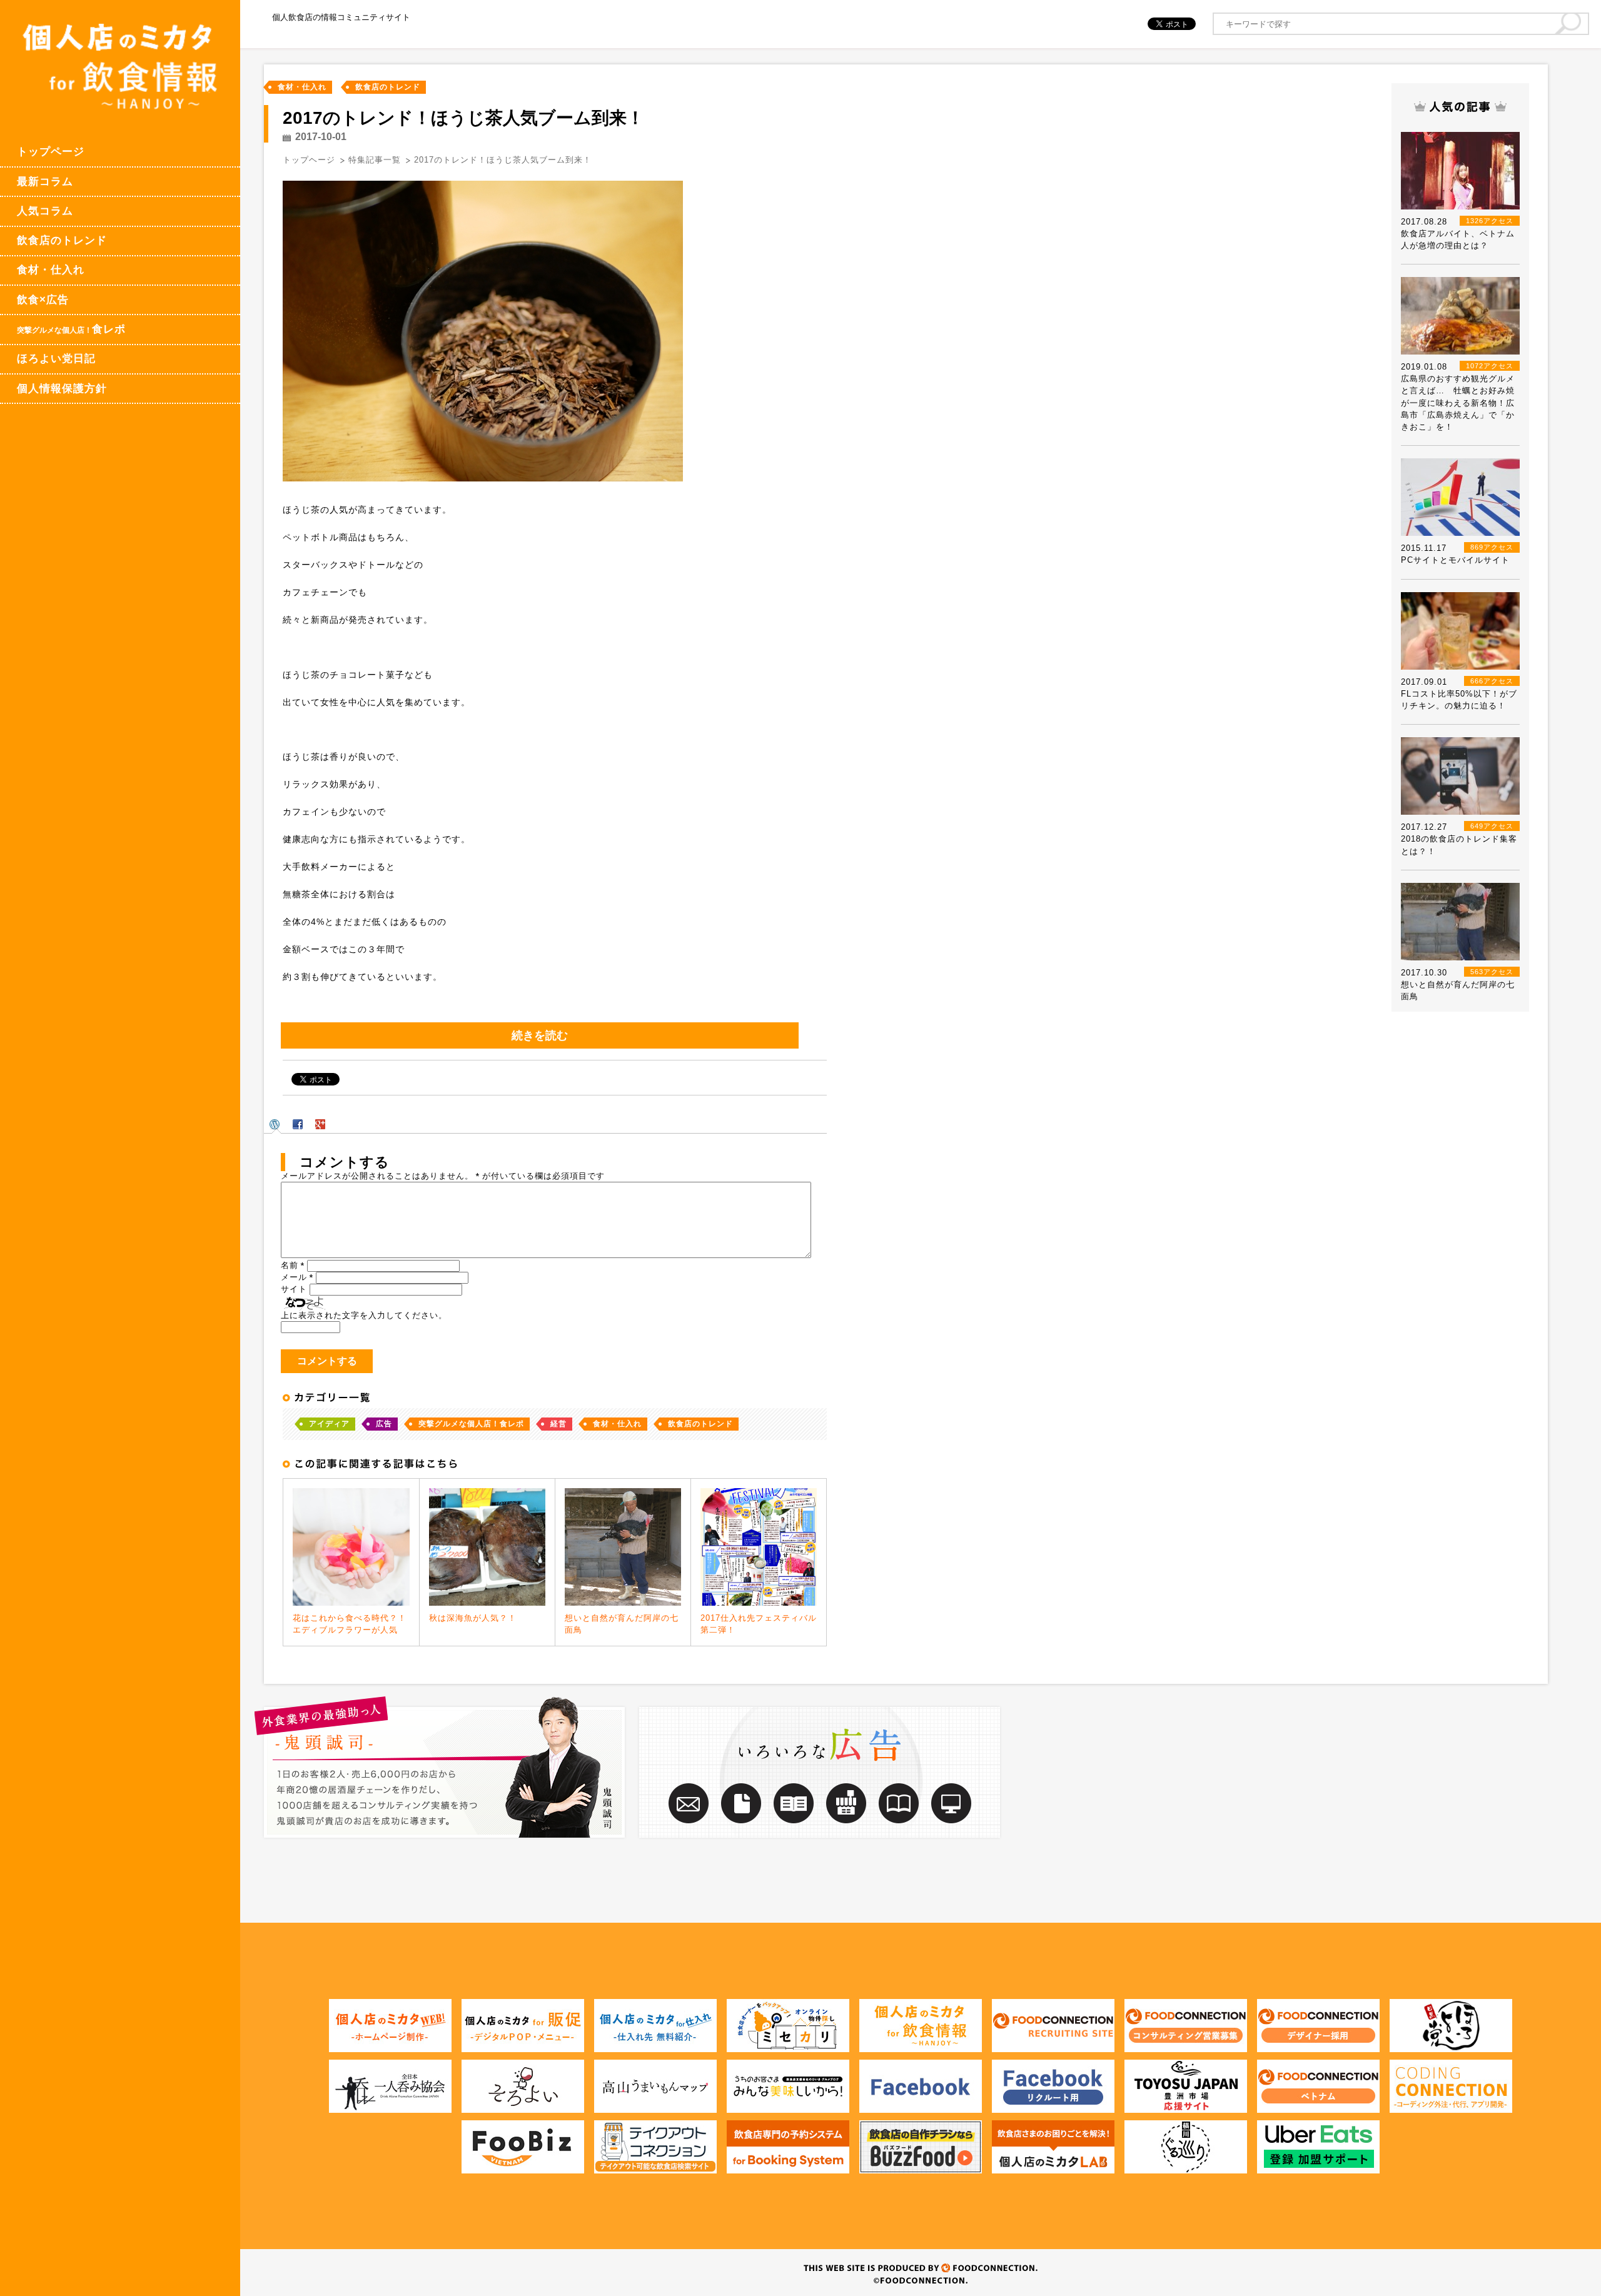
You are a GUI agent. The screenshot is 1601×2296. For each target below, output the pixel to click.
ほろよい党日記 (56, 359)
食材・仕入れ (51, 270)
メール (297, 1277)
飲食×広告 (43, 300)
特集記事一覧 (375, 160)
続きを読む (540, 1035)
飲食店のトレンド (62, 240)
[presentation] (276, 1124)
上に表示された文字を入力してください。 (364, 1315)
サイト (294, 1289)
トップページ (51, 152)
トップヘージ (309, 160)
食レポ (71, 329)
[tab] (276, 1124)
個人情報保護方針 (62, 389)
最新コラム (45, 182)
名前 (293, 1265)
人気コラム (45, 211)
